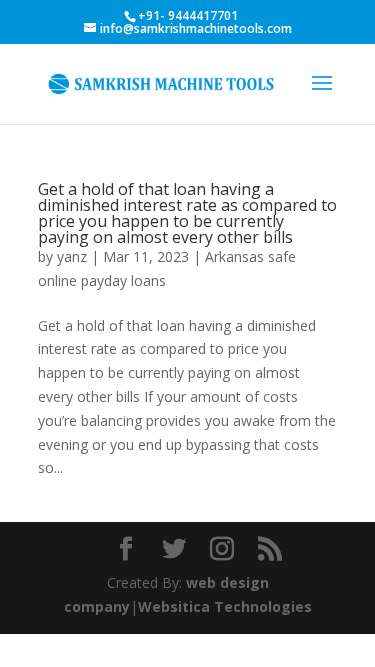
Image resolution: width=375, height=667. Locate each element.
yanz (72, 256)
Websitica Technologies (225, 606)
